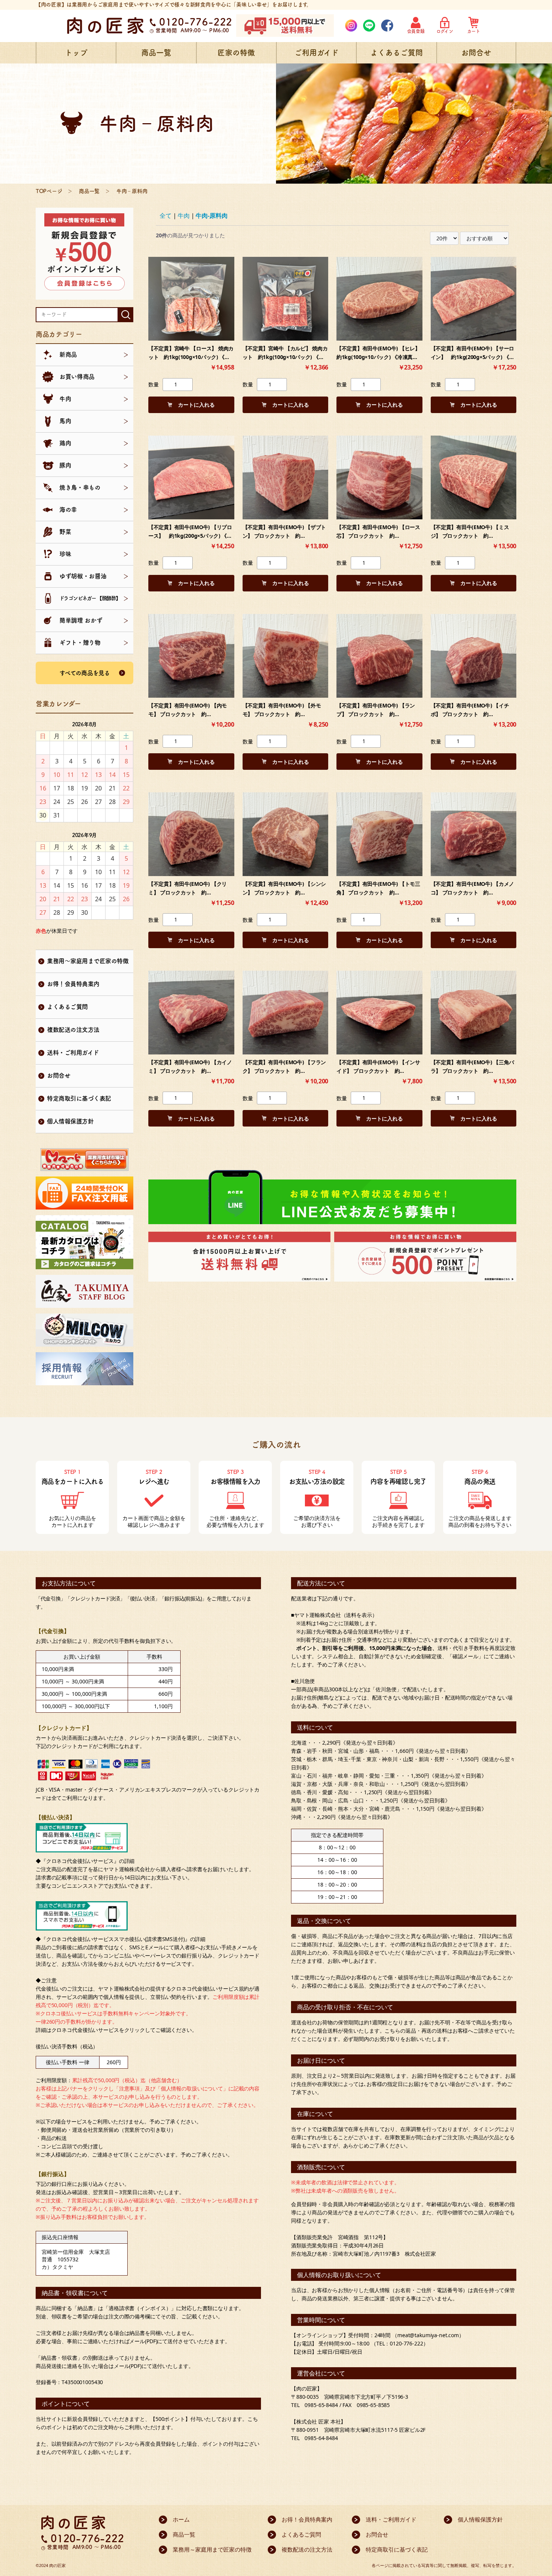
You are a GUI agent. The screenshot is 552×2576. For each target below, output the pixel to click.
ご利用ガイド (317, 53)
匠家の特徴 (236, 53)
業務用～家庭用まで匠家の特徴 (88, 961)
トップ (76, 53)
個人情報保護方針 (70, 1121)
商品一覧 (156, 53)
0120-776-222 (196, 22)
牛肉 (184, 216)
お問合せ (476, 53)
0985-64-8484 (321, 2438)
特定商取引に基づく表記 (79, 1098)
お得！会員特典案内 (73, 984)
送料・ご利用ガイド (73, 1053)
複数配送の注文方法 (73, 1030)
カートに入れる (196, 405)
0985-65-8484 (321, 2405)
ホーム (181, 2519)
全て (166, 216)
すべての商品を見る (85, 673)
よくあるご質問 (397, 53)
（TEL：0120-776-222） (400, 2343)
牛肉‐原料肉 (212, 216)
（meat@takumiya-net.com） (428, 2335)
